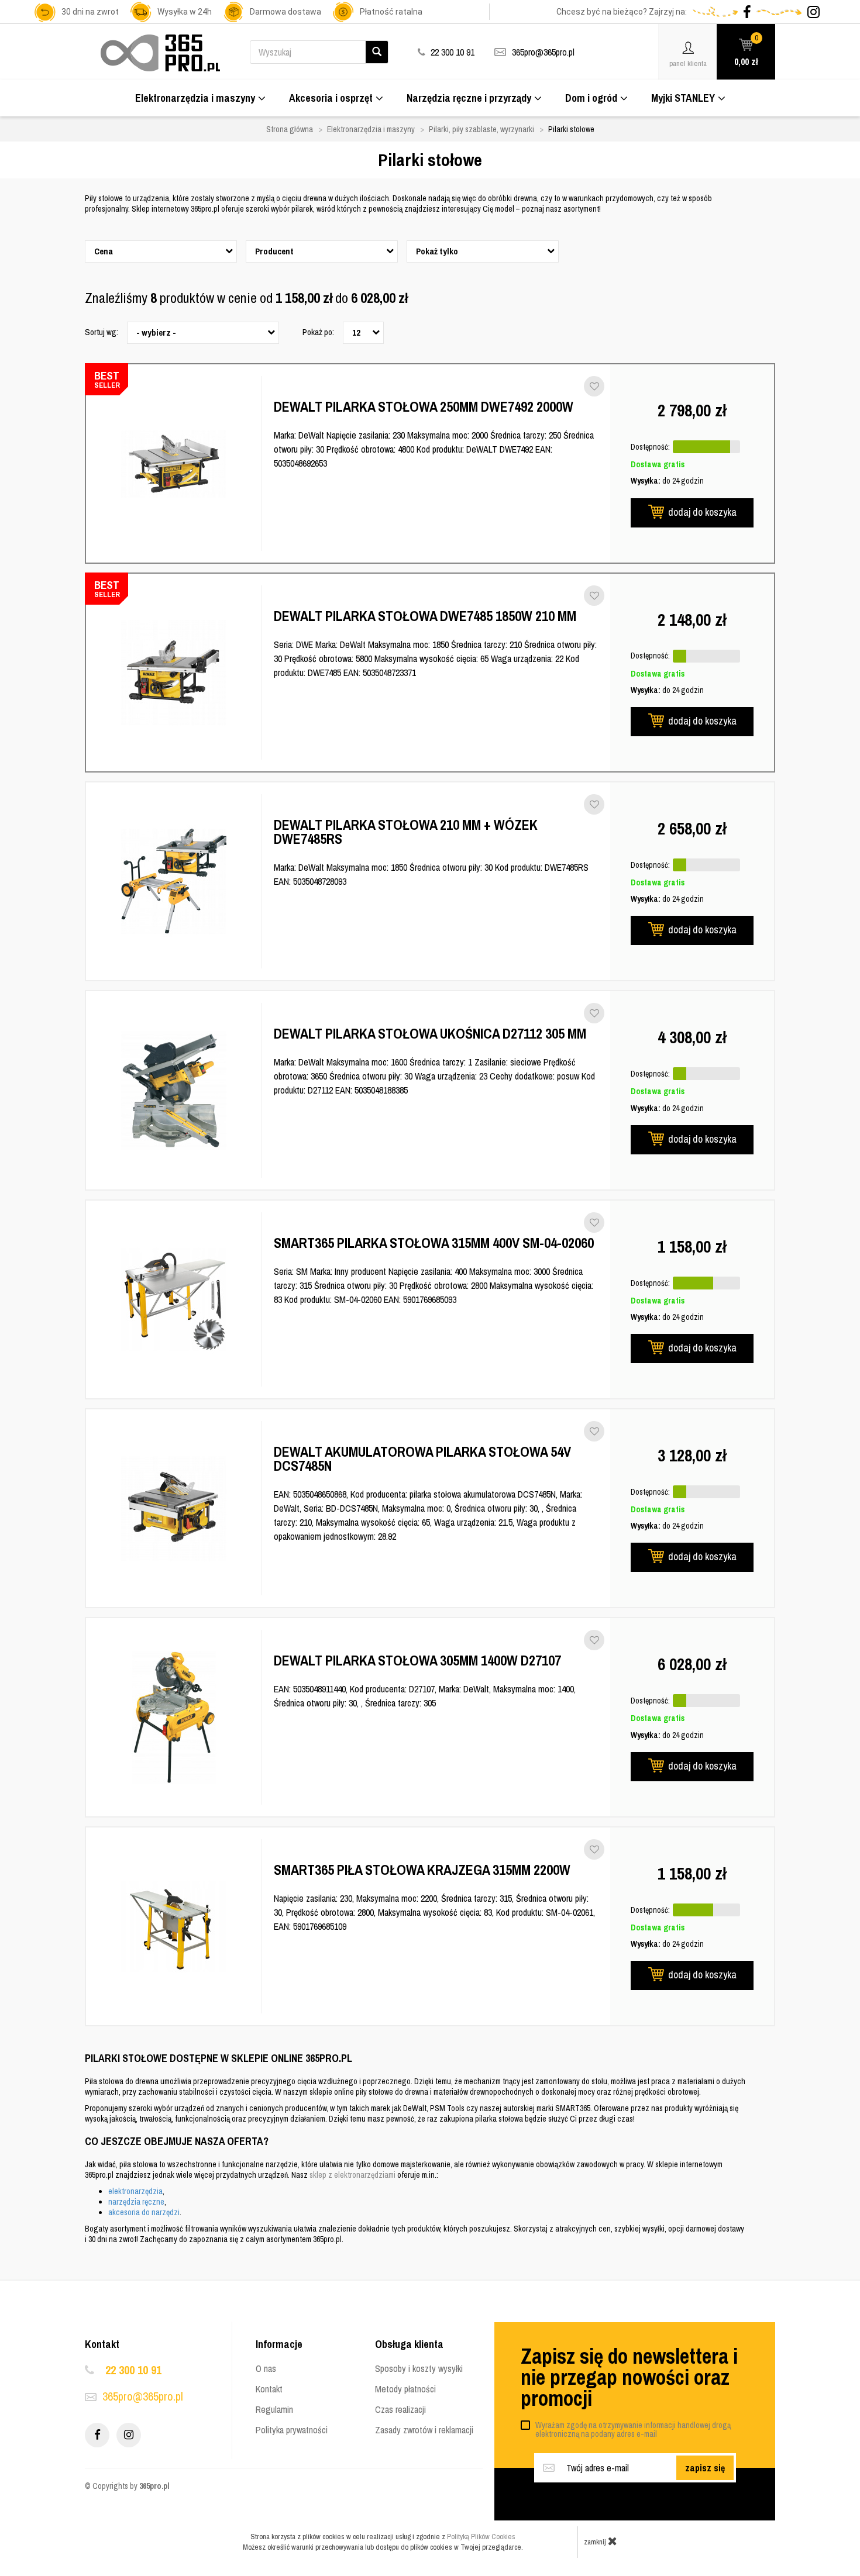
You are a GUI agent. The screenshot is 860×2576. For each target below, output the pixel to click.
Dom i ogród (591, 98)
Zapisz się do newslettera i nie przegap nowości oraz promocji (629, 2377)
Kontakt (269, 2389)
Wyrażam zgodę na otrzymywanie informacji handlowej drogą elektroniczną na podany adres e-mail (633, 2430)
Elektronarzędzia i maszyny (195, 98)
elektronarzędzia (135, 2191)
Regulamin (274, 2409)
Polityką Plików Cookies (481, 2537)
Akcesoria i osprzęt (331, 98)
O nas (266, 2368)
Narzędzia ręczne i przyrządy (469, 98)
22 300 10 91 (133, 2370)
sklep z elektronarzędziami (352, 2175)
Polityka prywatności (292, 2430)
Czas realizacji (400, 2409)
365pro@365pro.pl (543, 52)
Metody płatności (405, 2389)
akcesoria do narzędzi (144, 2212)
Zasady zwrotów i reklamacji (424, 2430)
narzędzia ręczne (136, 2202)
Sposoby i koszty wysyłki (419, 2368)
